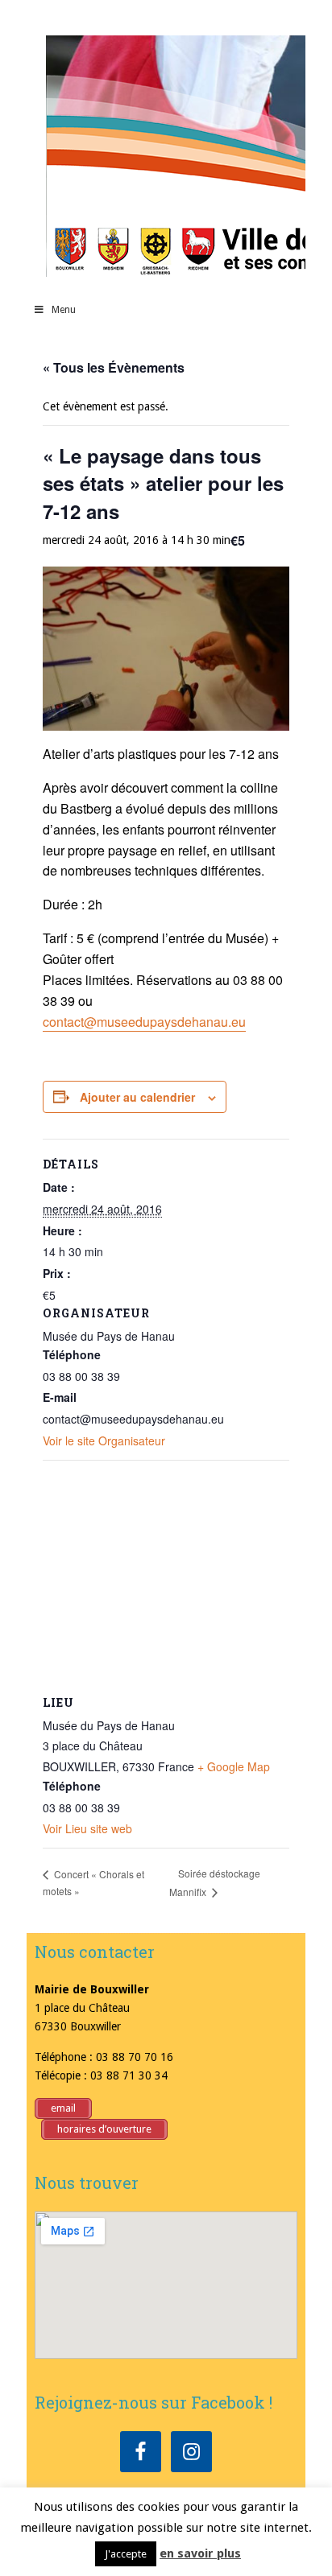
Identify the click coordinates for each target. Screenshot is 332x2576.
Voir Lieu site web (87, 1828)
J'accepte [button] (126, 2554)
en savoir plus (200, 2553)
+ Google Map (234, 1766)
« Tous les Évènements (114, 367)
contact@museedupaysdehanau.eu (144, 1022)
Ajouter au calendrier (137, 1097)
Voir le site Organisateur (104, 1440)
